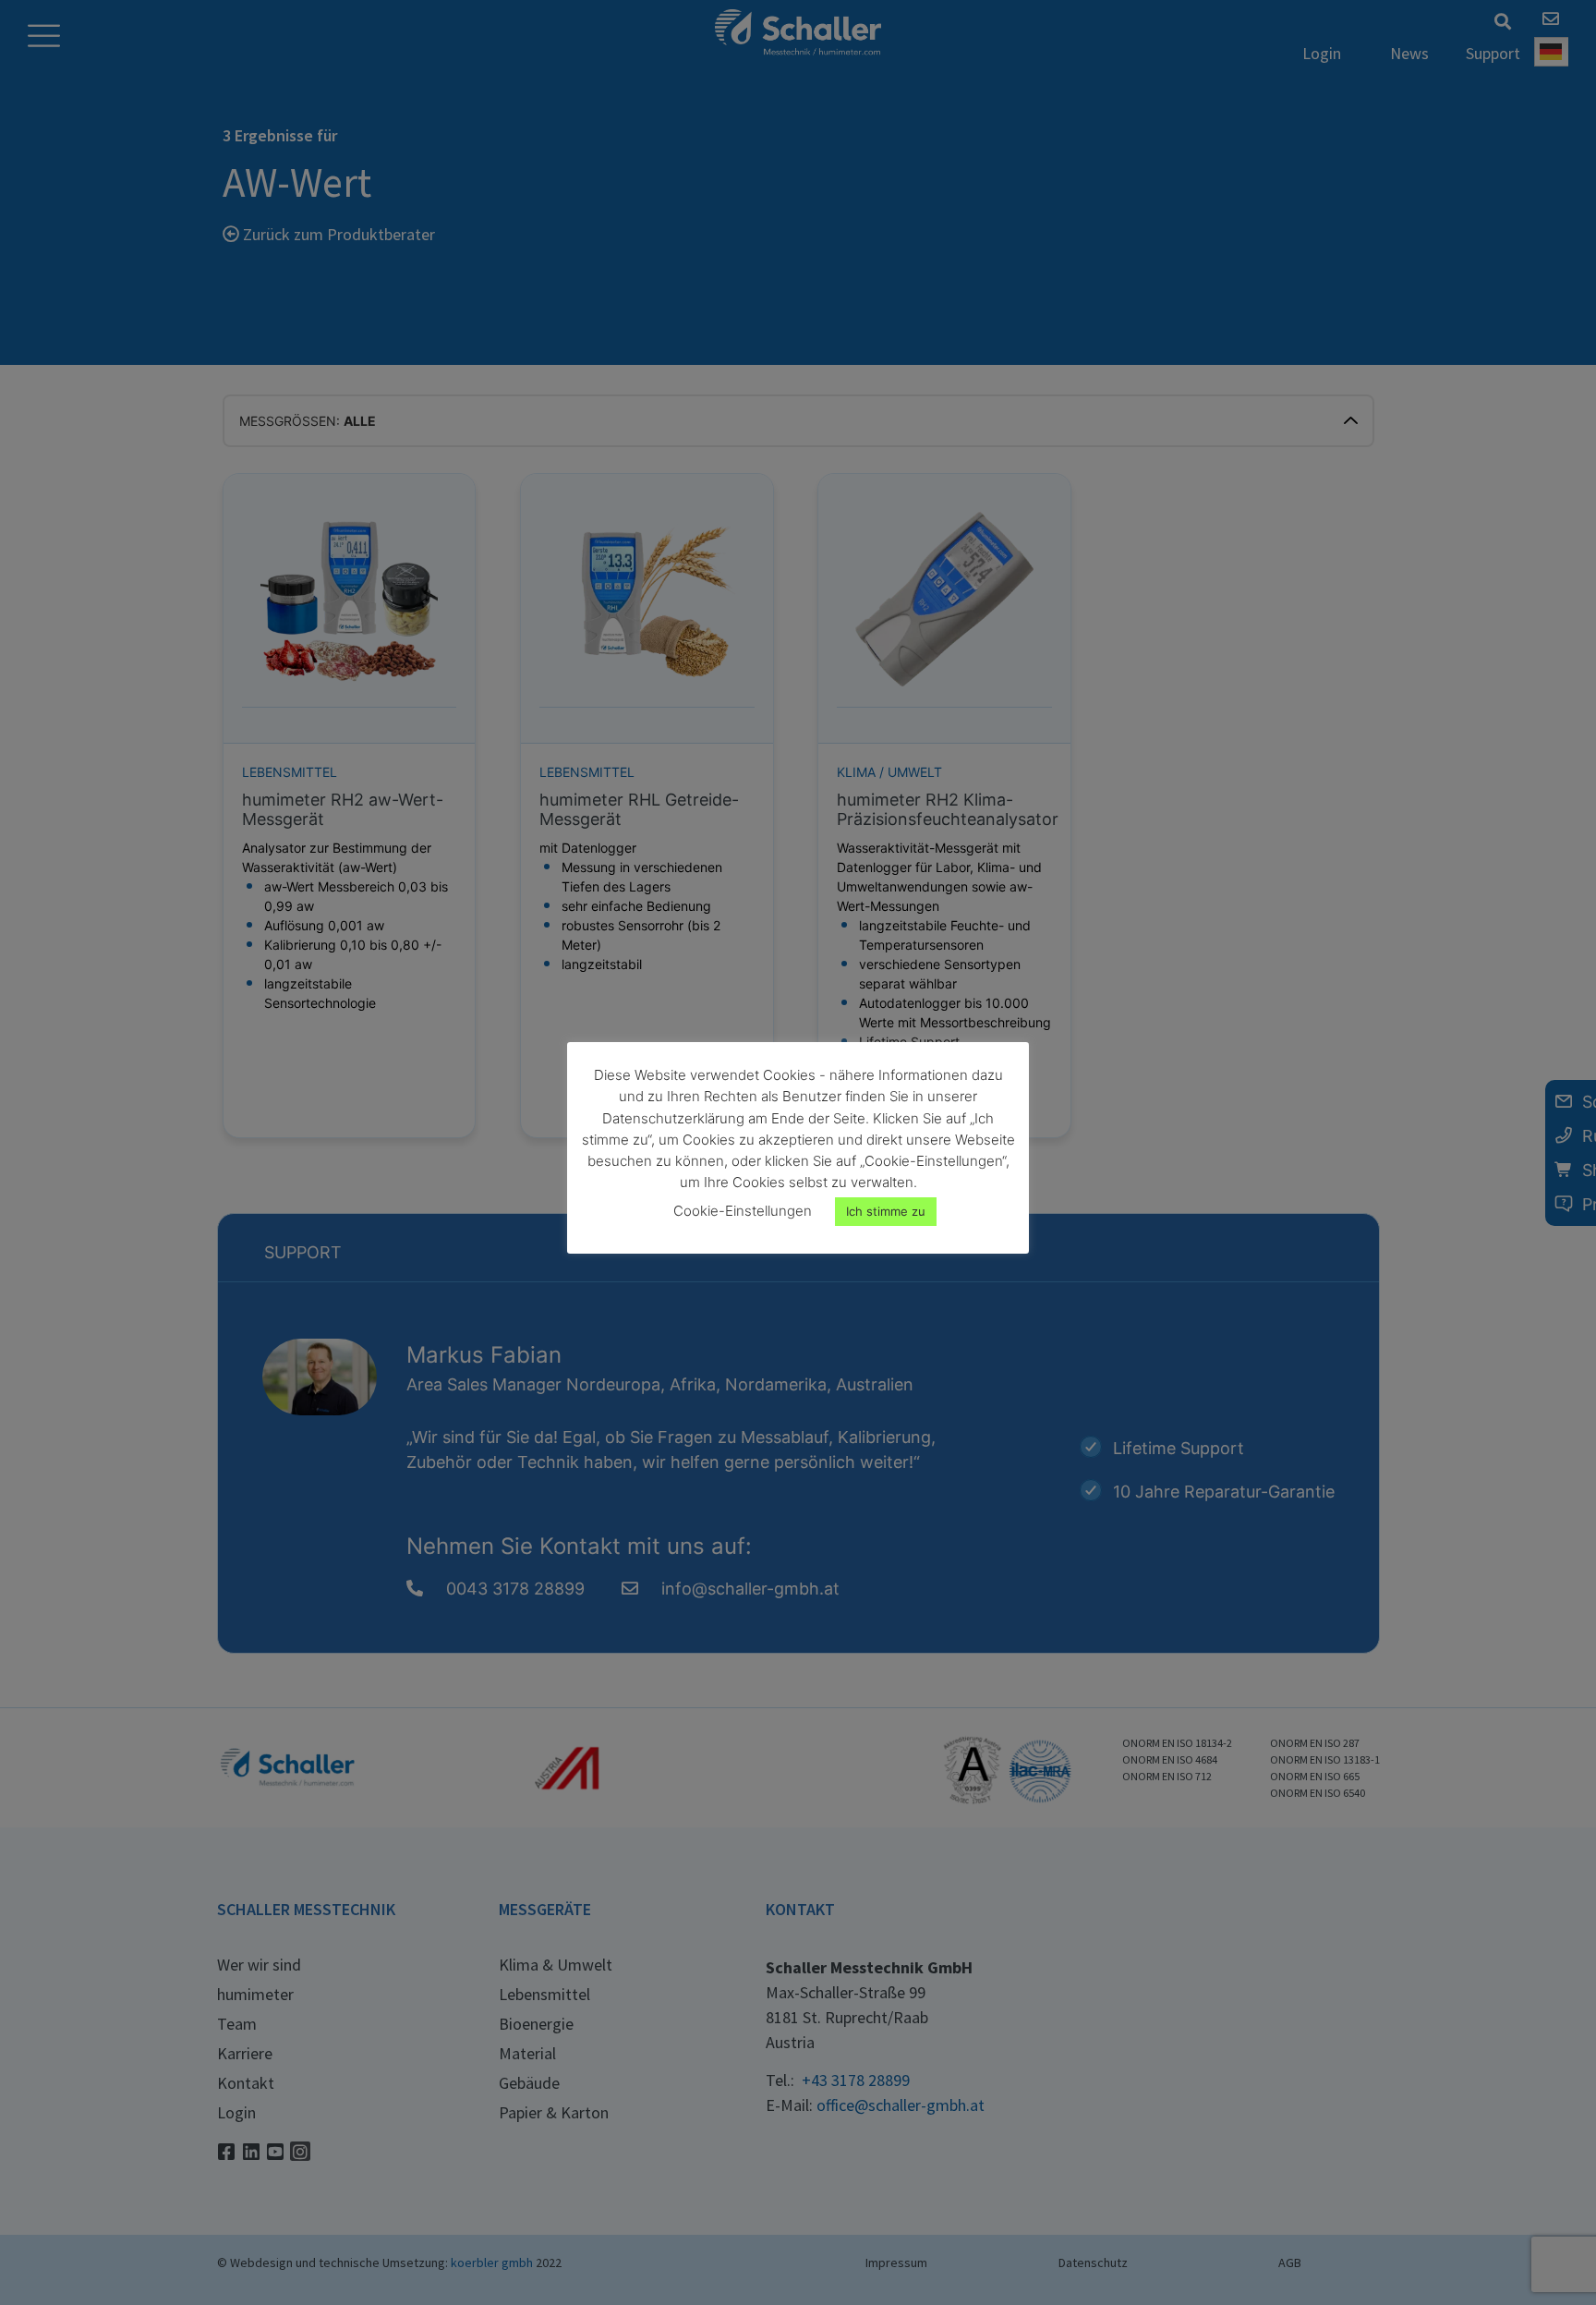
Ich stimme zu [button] (886, 1211)
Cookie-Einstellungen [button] (743, 1211)
